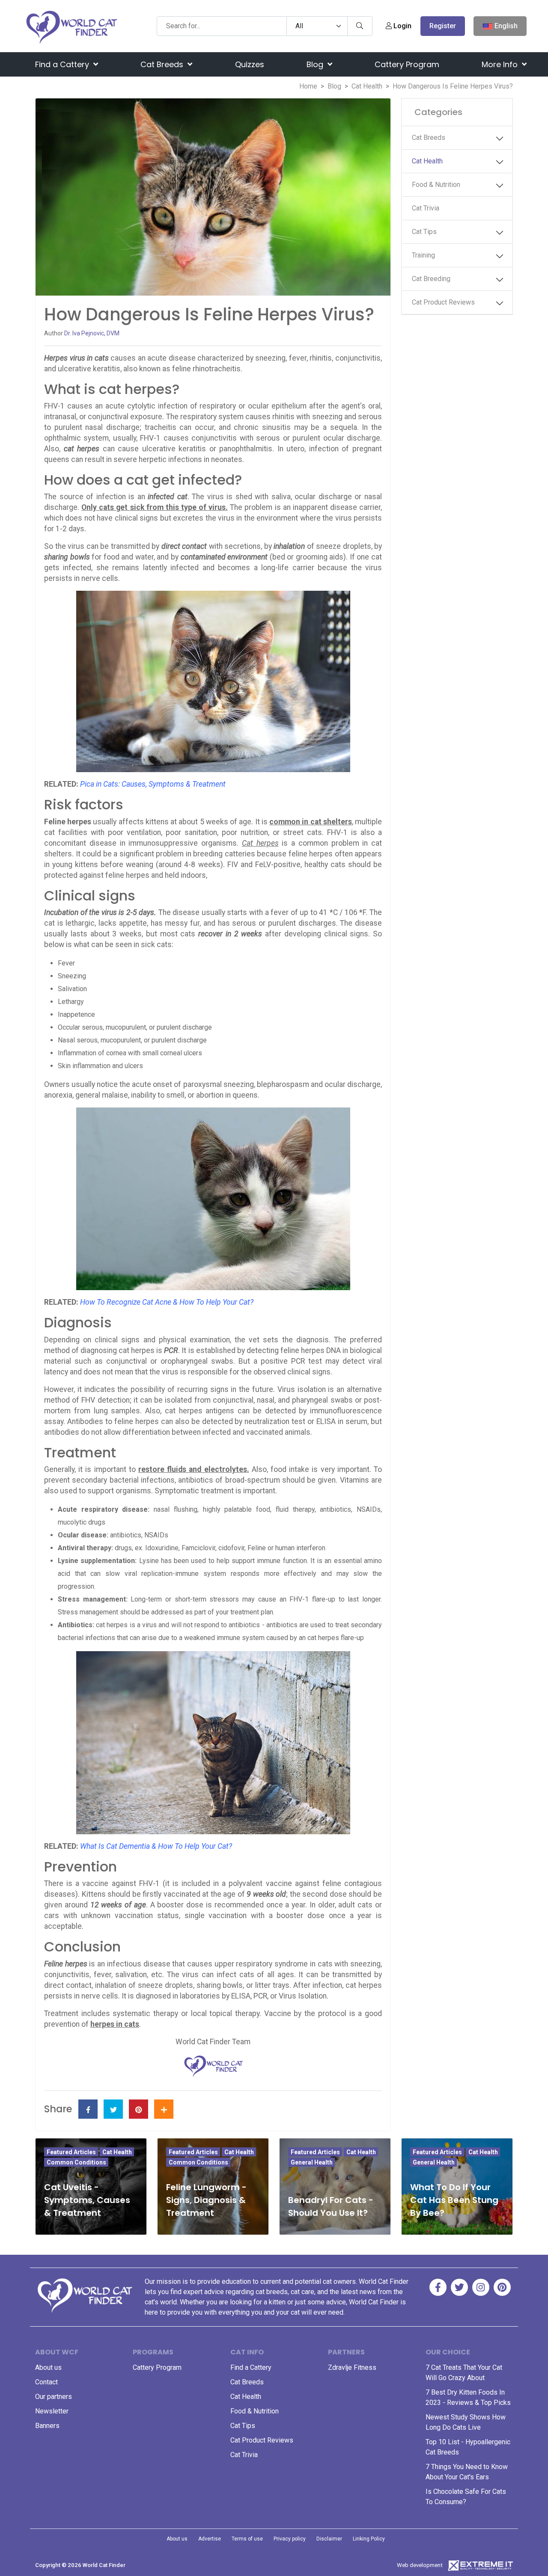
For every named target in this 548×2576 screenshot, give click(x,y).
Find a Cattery (63, 64)
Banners (47, 2426)
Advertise (210, 2539)
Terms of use (247, 2539)
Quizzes (250, 64)
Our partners (54, 2397)
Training (423, 255)
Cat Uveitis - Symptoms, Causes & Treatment (87, 2200)
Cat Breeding (431, 279)
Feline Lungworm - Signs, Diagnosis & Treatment (206, 2200)
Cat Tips (424, 232)
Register (443, 26)
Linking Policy (369, 2539)
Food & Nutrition (436, 185)
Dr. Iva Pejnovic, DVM (92, 333)
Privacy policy (290, 2539)
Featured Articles (71, 2152)
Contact (46, 2382)
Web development (420, 2565)
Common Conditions (76, 2162)
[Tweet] (113, 2109)
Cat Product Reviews (443, 302)
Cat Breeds (163, 64)
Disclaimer (329, 2539)
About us (48, 2367)
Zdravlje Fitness (352, 2367)
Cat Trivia (426, 208)
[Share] (164, 2109)
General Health (312, 2162)
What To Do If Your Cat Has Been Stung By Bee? (454, 2200)
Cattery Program (407, 64)
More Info (501, 64)
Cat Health (367, 86)
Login (402, 26)
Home (308, 86)
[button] (502, 139)
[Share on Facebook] (88, 2109)
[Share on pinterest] (138, 2109)
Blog (316, 64)
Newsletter (52, 2411)
